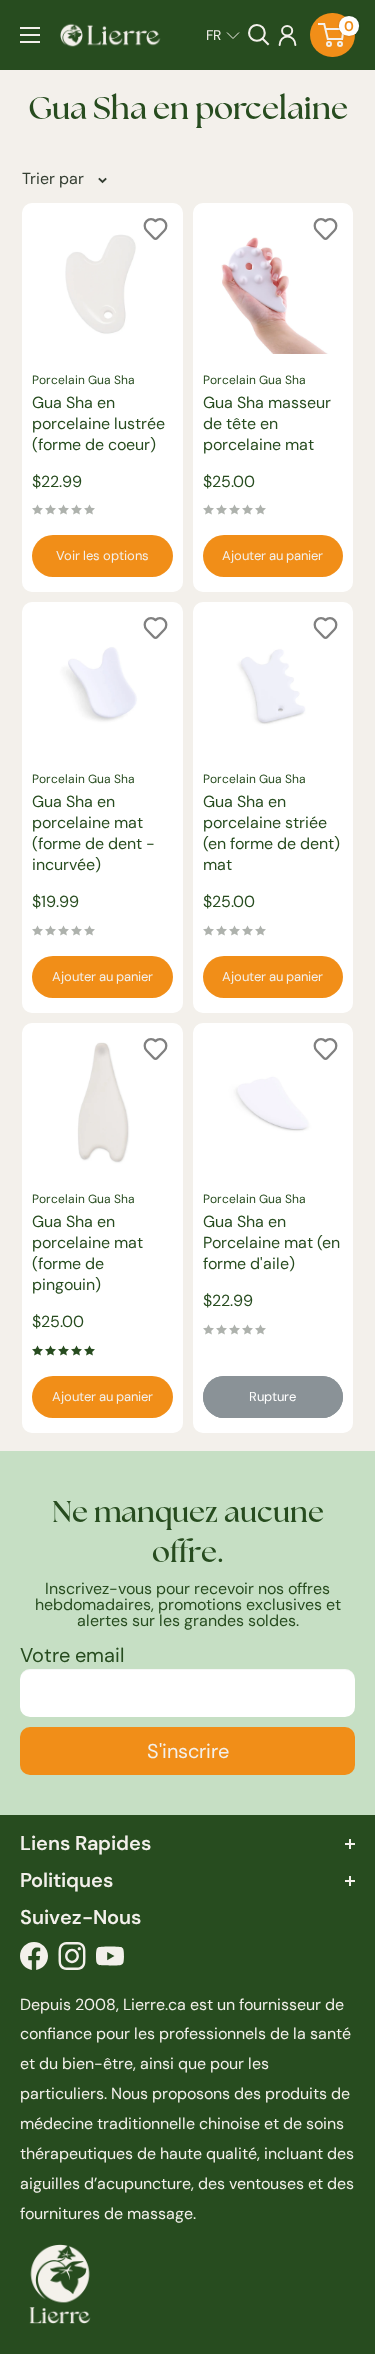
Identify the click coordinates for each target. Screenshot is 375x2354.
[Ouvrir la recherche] (259, 35)
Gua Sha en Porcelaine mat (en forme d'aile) (271, 1242)
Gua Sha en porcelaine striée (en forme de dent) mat (271, 833)
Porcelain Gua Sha (83, 380)
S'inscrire (188, 1751)
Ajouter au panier (272, 555)
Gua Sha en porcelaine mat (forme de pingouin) (87, 1253)
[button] (223, 35)
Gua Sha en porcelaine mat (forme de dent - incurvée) (93, 833)
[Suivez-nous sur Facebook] (34, 1961)
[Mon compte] (287, 35)
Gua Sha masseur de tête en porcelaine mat (267, 423)
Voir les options (102, 555)
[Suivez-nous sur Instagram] (72, 1961)
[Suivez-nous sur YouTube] (110, 1961)
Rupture (272, 1396)
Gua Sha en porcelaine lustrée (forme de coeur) (98, 423)
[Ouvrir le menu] (30, 35)
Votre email (72, 1655)
